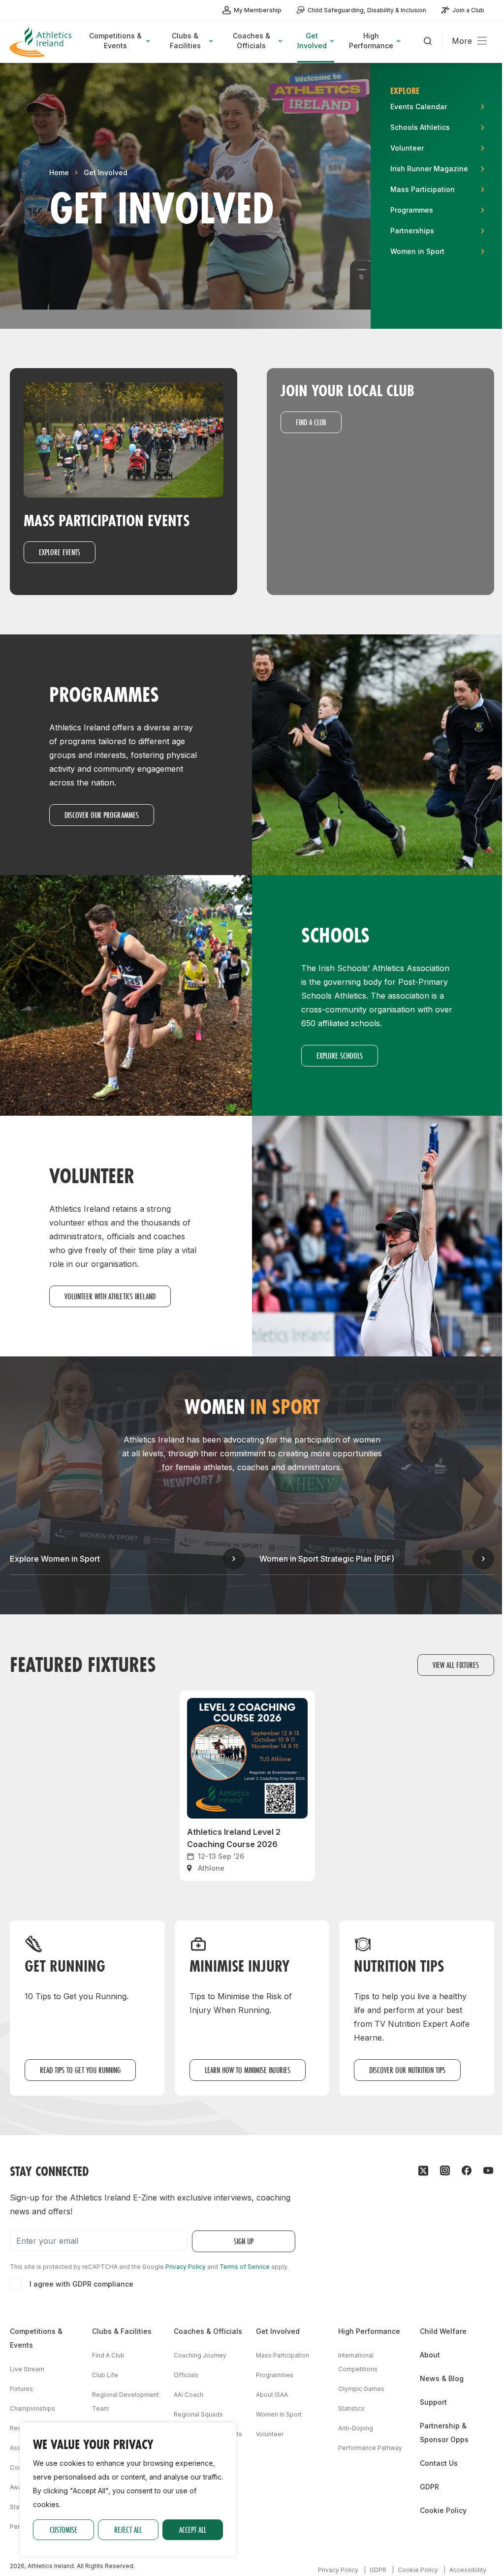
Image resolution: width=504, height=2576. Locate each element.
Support (433, 2402)
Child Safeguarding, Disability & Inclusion (367, 10)
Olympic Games (361, 2389)
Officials (186, 2375)
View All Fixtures (456, 1665)
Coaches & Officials (208, 2331)
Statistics (351, 2408)
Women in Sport (279, 2414)
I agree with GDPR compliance (81, 2284)
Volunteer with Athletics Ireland (110, 1296)
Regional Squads (198, 2414)
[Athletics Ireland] (42, 42)
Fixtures (21, 2389)
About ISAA (272, 2395)
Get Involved (106, 173)
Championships (32, 2408)
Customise (63, 2529)
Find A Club (108, 2355)
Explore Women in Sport (55, 1559)
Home (59, 173)
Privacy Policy (186, 2267)
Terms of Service (245, 2267)
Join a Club (468, 10)
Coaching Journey (200, 2355)
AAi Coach (189, 2395)
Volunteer (270, 2434)
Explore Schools (340, 1055)
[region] (128, 2489)
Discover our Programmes (102, 815)
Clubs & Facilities (122, 2331)
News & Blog (442, 2378)
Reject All (128, 2529)
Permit (19, 2527)
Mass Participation (283, 2355)
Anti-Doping (356, 2428)
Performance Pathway (370, 2448)
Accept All (193, 2529)
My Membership (258, 10)
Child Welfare (443, 2331)
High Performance (369, 2331)
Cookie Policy (443, 2510)
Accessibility (468, 2570)
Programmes (275, 2375)
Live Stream (27, 2369)
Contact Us (439, 2463)
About (430, 2355)
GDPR (429, 2487)
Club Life (105, 2375)
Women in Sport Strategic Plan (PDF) (327, 1559)
